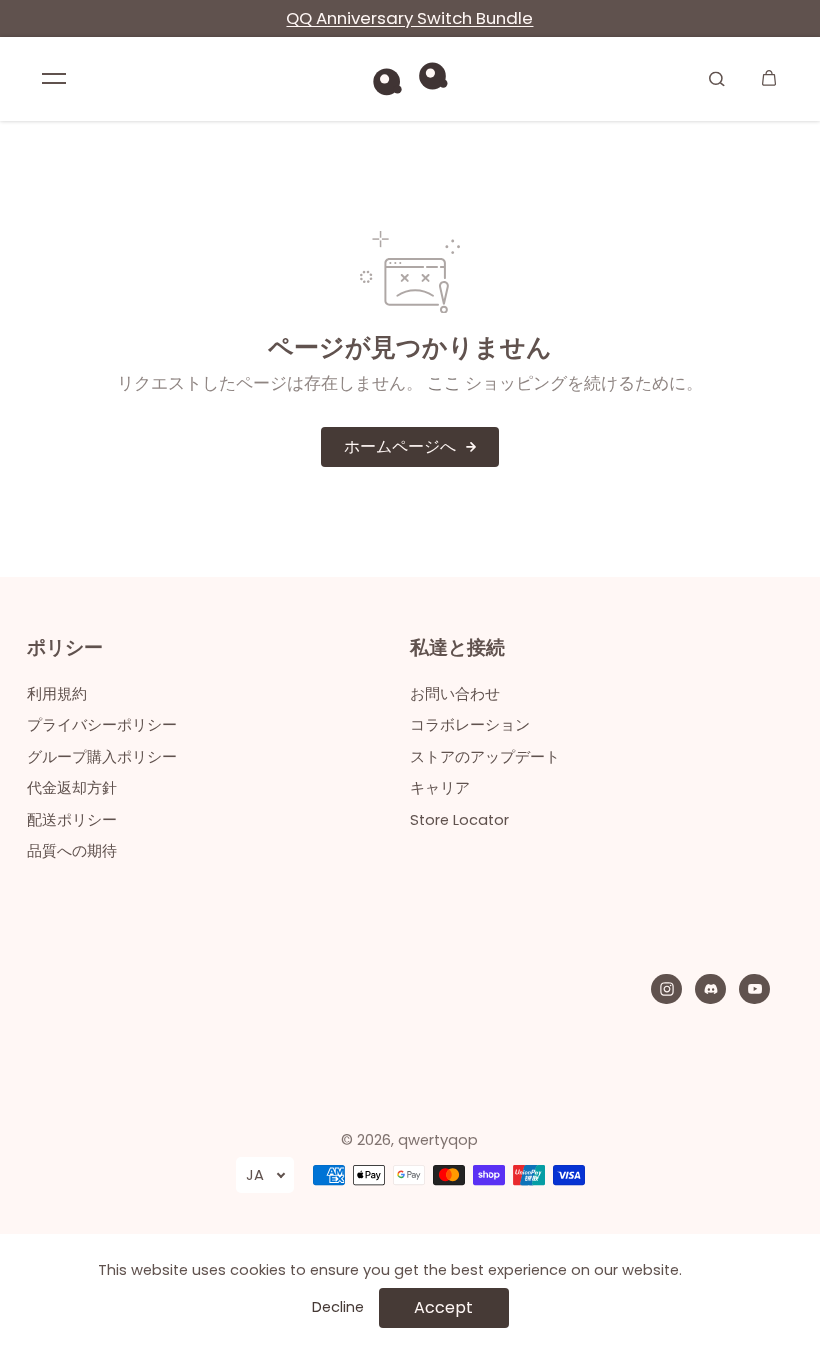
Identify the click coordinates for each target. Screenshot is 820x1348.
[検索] (717, 78)
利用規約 (57, 694)
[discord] (711, 989)
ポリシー (65, 649)
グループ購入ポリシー (102, 757)
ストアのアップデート (485, 757)
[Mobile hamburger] (54, 78)
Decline (338, 1307)
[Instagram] (667, 989)
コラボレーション (470, 725)
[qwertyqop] (410, 78)
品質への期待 (72, 851)
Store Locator (459, 820)
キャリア (440, 788)
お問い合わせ (455, 694)
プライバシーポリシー (102, 725)
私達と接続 (457, 649)
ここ (444, 383)
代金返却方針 (72, 788)
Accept (443, 1307)
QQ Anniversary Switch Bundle (409, 18)
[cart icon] (769, 78)
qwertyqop (438, 1140)
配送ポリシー (72, 820)
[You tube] (755, 989)
